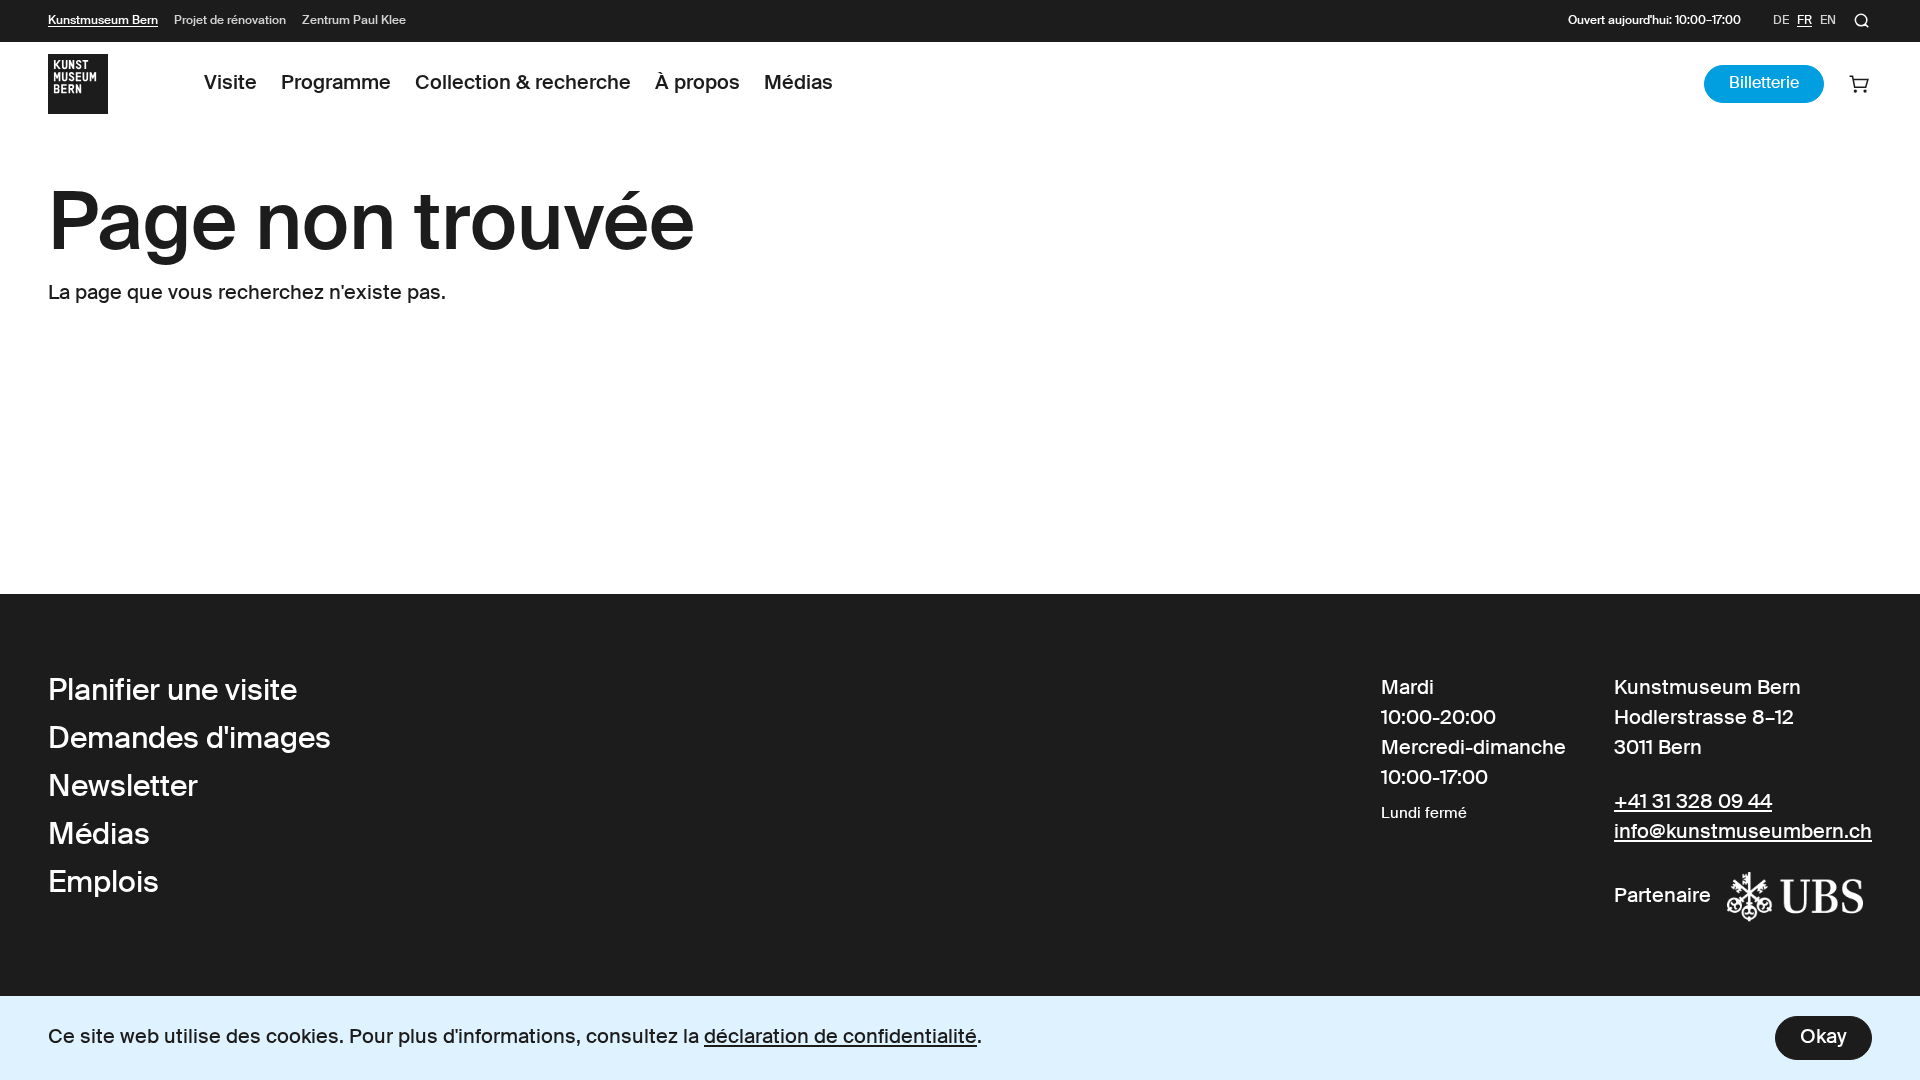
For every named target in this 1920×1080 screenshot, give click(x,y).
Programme (336, 84)
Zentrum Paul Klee (354, 21)
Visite (230, 84)
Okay (1823, 1038)
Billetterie (1764, 84)
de (1781, 21)
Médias (798, 84)
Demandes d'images (189, 740)
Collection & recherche (523, 84)
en (1828, 21)
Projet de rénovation (230, 21)
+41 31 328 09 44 (1693, 803)
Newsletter (123, 788)
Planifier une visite (172, 692)
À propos (697, 84)
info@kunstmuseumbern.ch (1743, 833)
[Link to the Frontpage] (78, 84)
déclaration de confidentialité (840, 1038)
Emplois (103, 884)
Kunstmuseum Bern (103, 21)
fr (1804, 21)
